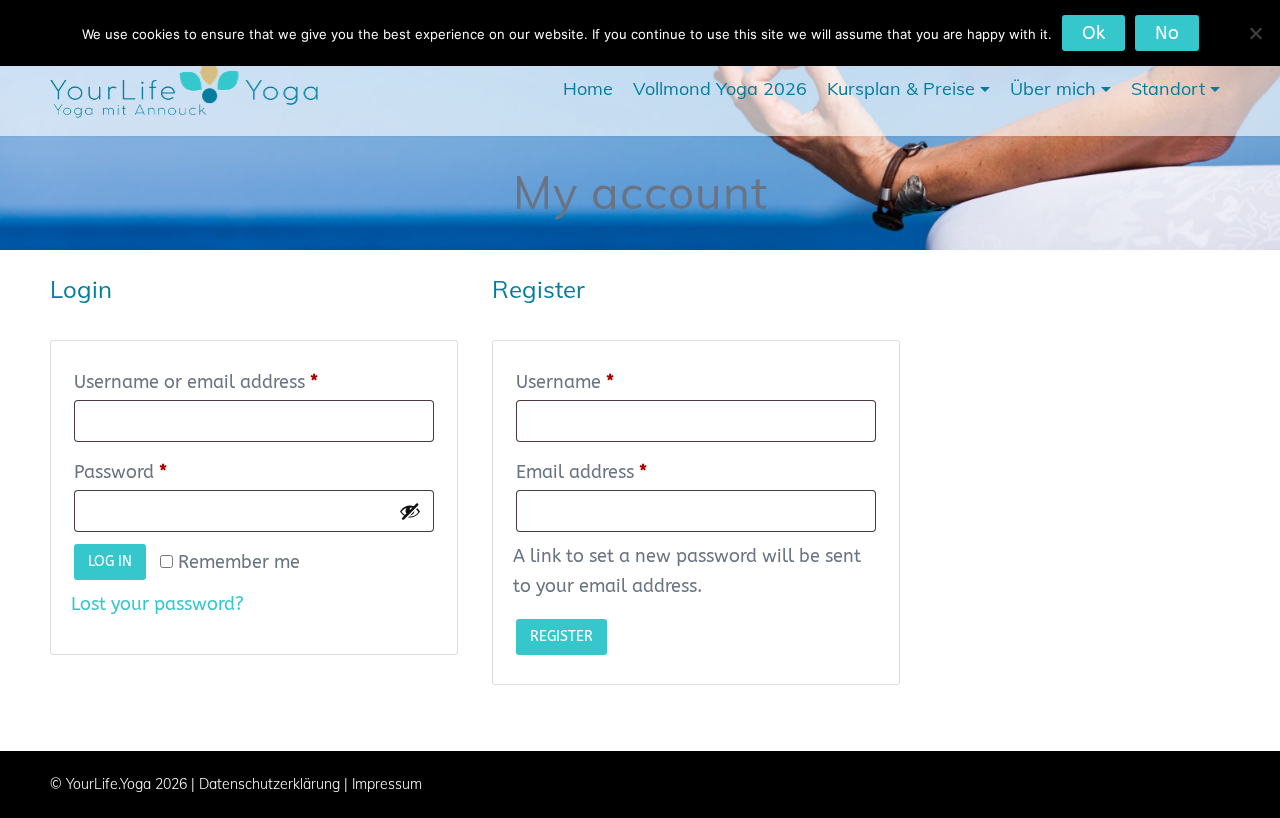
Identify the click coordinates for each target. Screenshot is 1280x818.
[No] (1255, 33)
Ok (1093, 33)
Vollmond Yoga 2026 (720, 88)
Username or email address (233, 381)
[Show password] (410, 511)
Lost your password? (157, 604)
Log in (110, 561)
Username (602, 381)
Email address (618, 471)
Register (561, 636)
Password (157, 471)
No (1167, 33)
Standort (1168, 88)
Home (588, 88)
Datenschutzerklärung (269, 784)
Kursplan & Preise (901, 88)
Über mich (1053, 88)
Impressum (387, 784)
